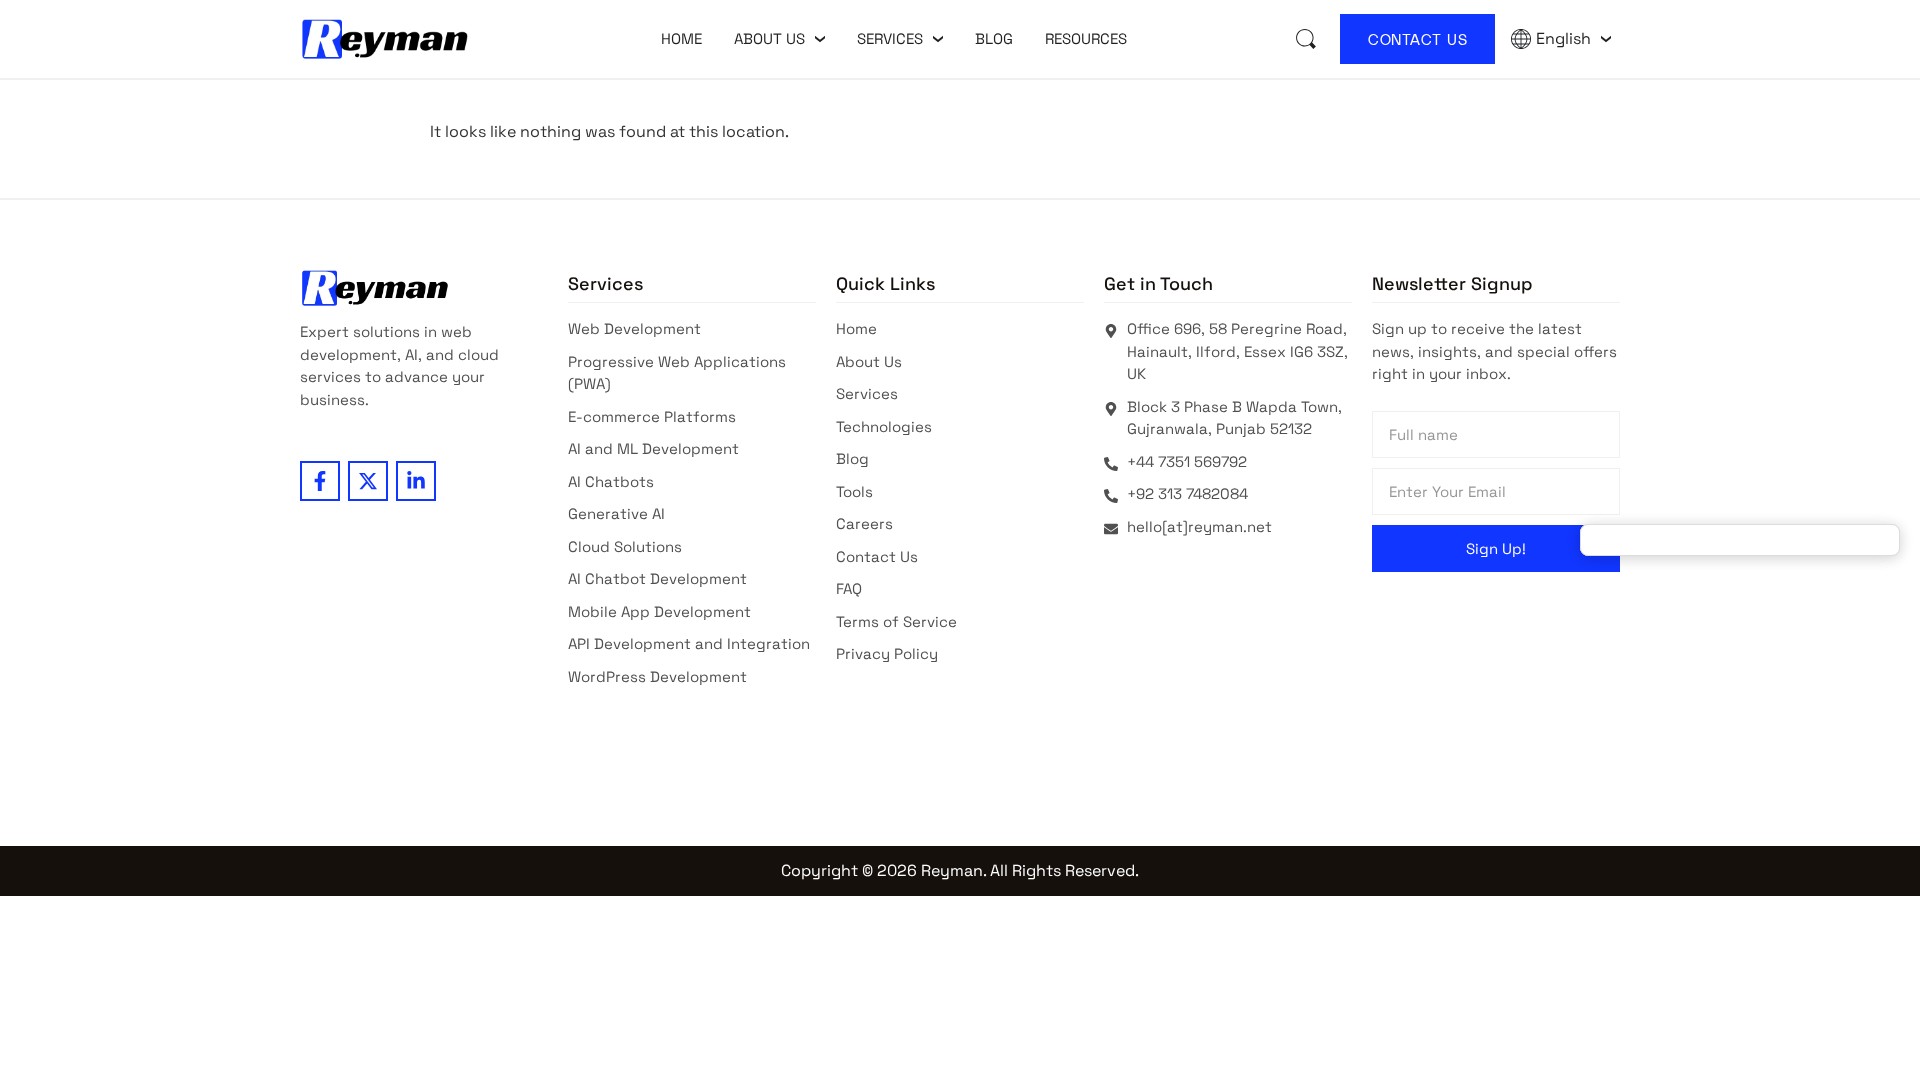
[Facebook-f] (320, 481)
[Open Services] (938, 39)
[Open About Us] (820, 39)
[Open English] (1606, 39)
